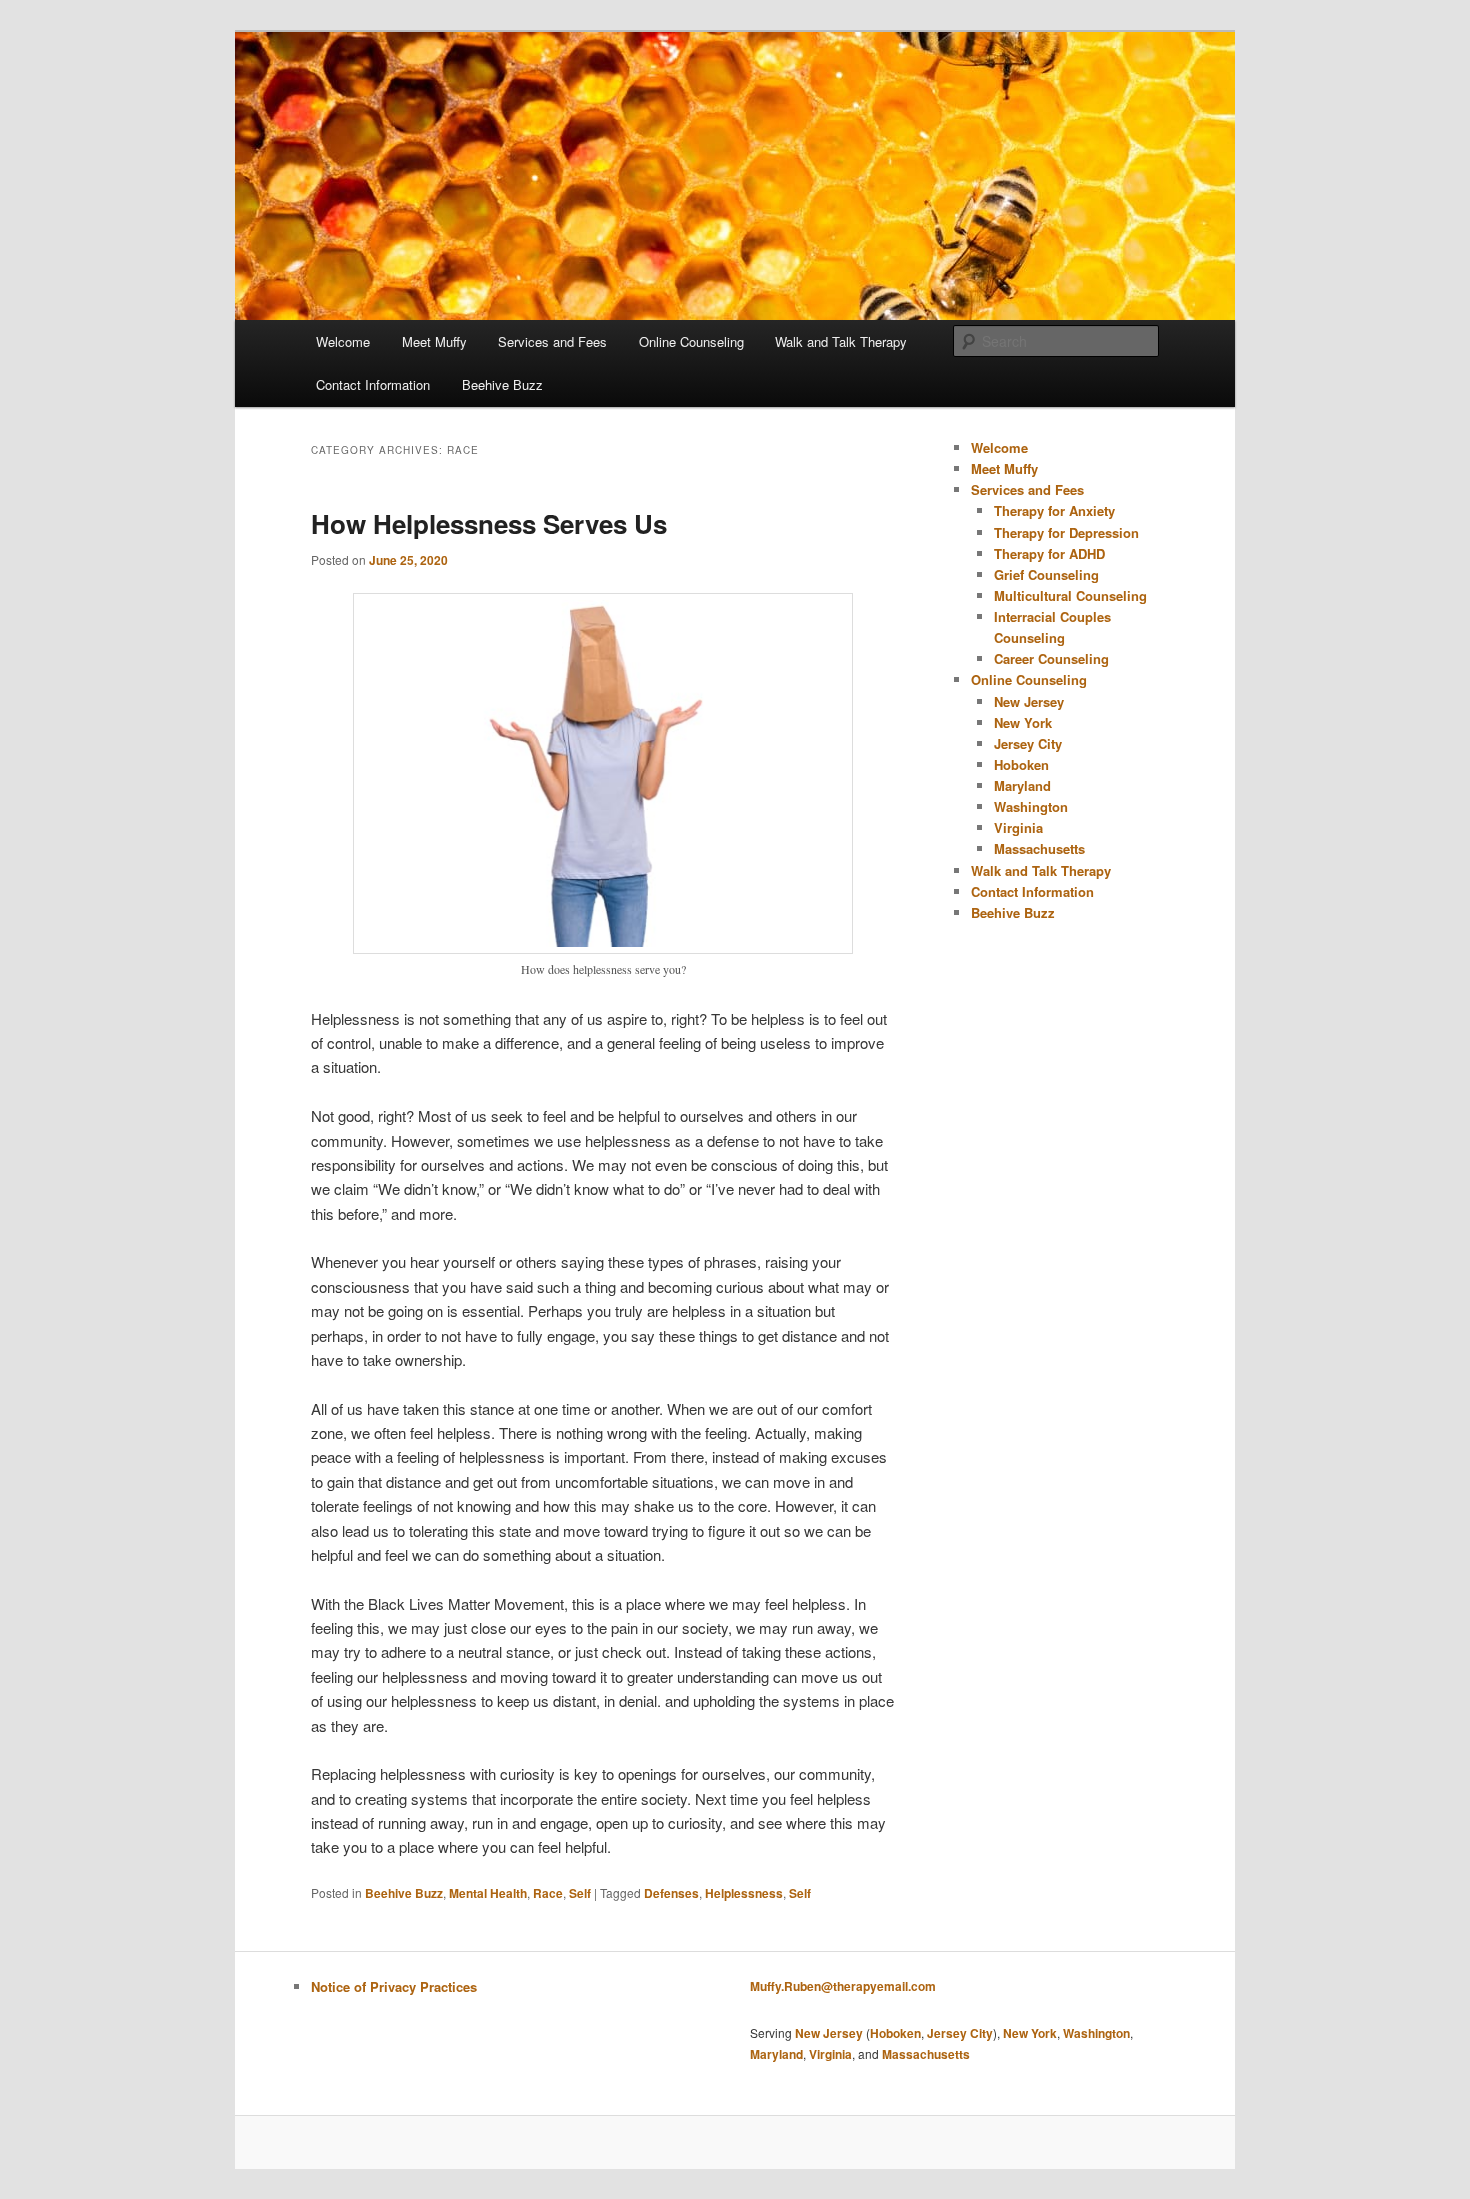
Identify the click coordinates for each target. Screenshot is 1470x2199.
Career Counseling (1051, 658)
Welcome (343, 341)
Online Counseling (691, 341)
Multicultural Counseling (1070, 595)
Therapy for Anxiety (1054, 510)
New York (1023, 722)
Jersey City (1028, 743)
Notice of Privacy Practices (394, 1986)
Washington (1031, 806)
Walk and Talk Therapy (841, 341)
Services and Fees (552, 341)
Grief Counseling (1046, 574)
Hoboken (1021, 764)
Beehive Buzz (502, 384)
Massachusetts (1039, 848)
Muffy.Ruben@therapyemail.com (843, 1986)
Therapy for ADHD (1049, 553)
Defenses (671, 1893)
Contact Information (373, 384)
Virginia (1018, 827)
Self (580, 1893)
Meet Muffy (434, 341)
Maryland (1022, 785)
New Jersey (1029, 701)
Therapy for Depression (1066, 532)
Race (548, 1893)
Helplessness (744, 1893)
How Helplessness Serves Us (489, 523)
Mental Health (488, 1893)
